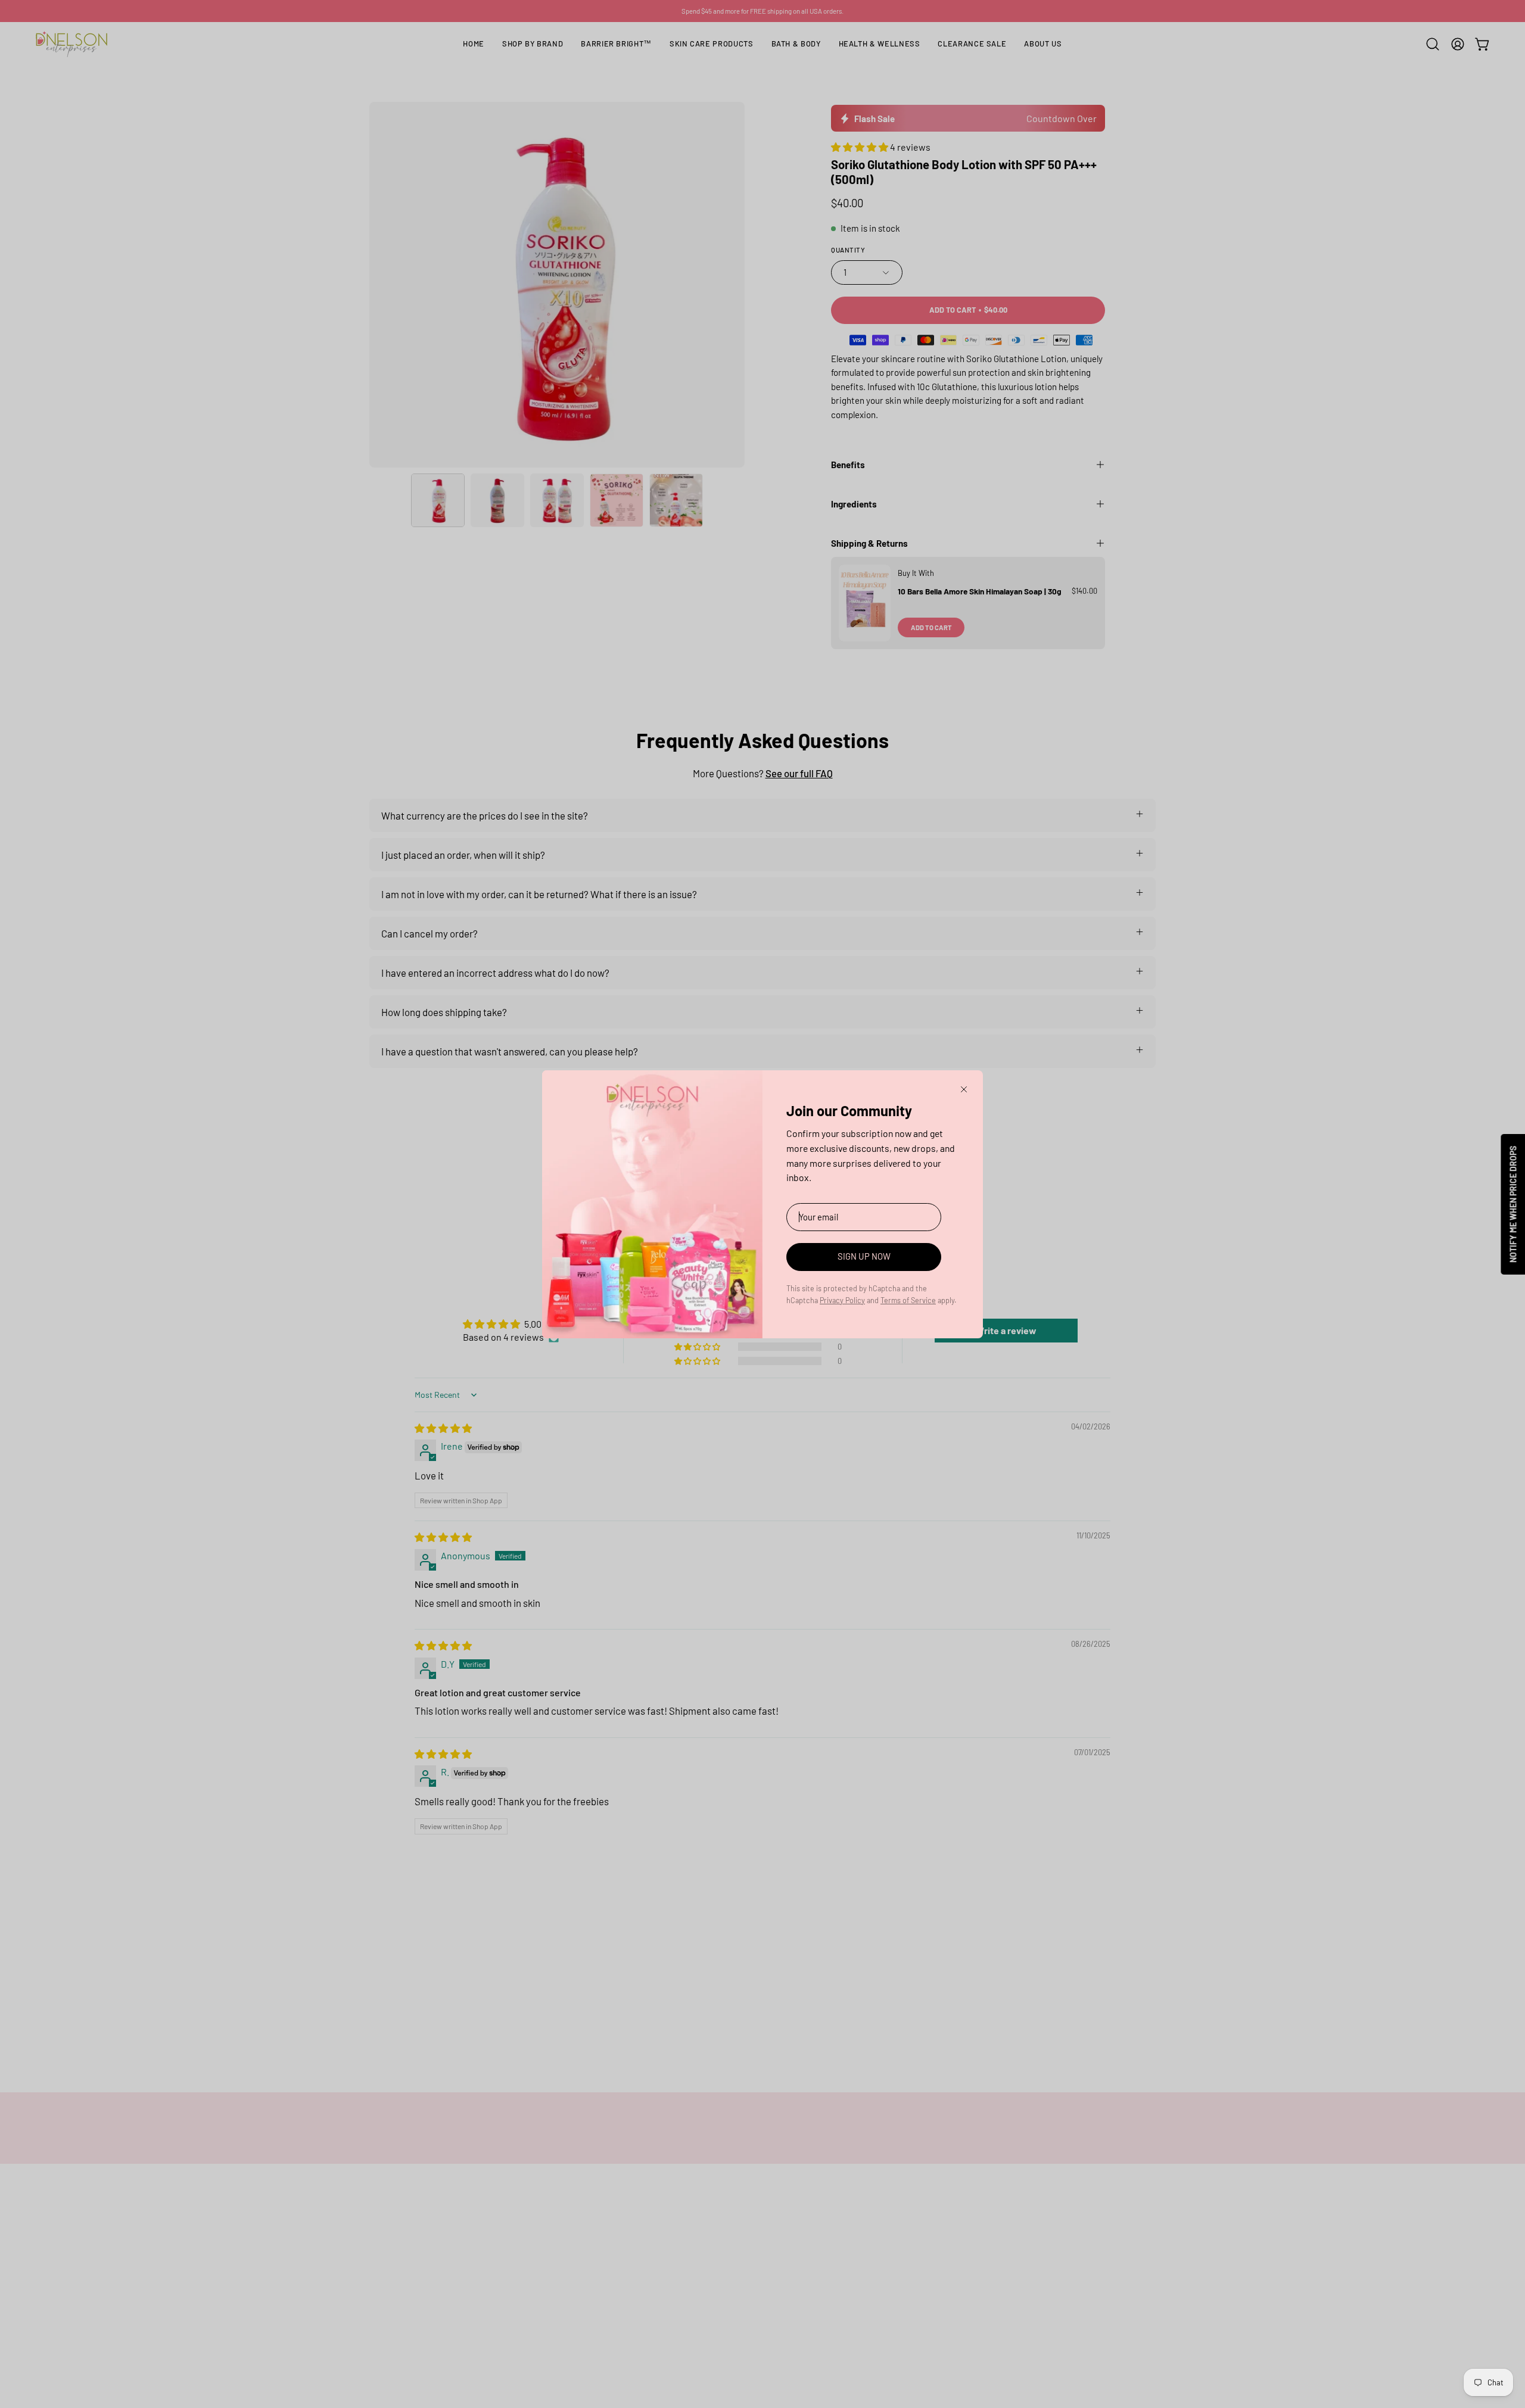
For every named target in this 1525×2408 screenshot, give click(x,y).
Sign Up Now (864, 1256)
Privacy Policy (842, 1300)
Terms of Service (908, 1300)
